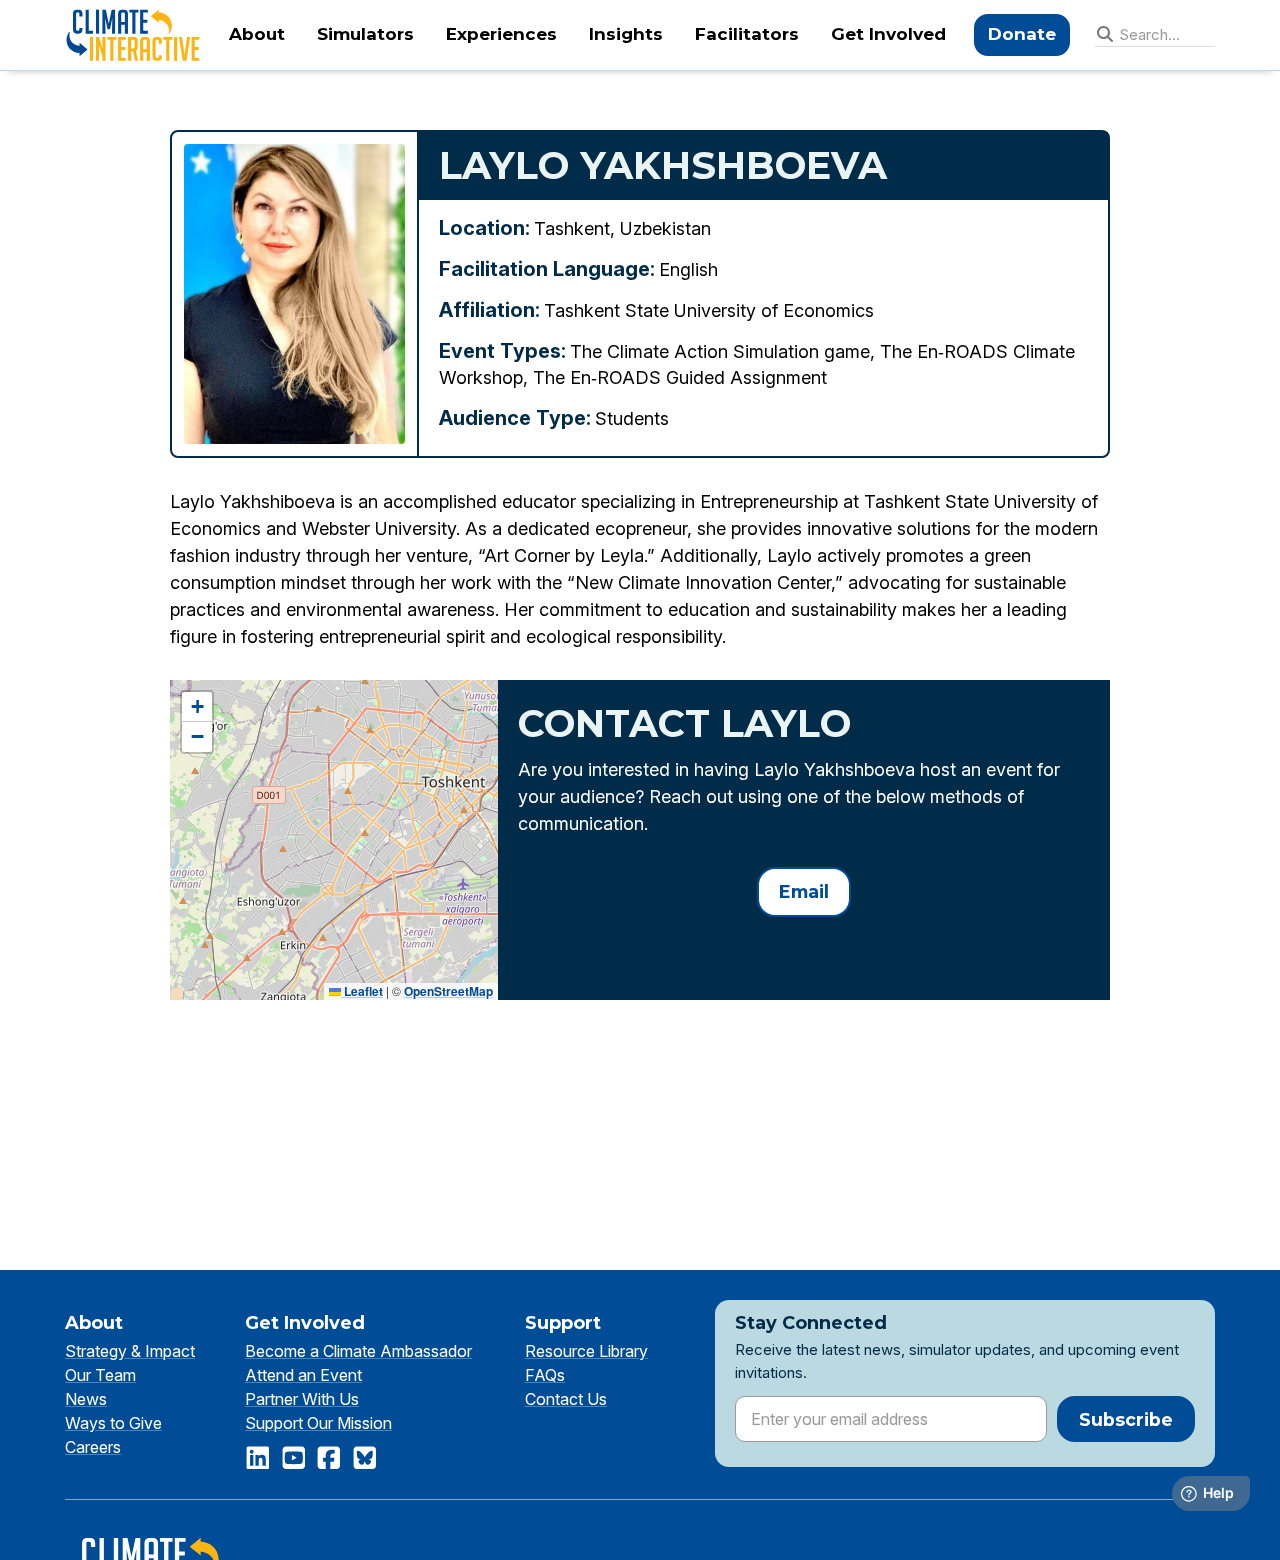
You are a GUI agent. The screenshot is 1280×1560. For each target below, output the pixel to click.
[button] (197, 707)
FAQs (545, 1375)
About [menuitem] (257, 34)
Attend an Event (303, 1375)
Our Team (100, 1375)
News (86, 1399)
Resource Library (586, 1351)
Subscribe (1126, 1419)
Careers (93, 1447)
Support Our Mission (318, 1423)
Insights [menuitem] (626, 34)
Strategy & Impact (130, 1351)
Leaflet (362, 991)
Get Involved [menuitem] (888, 34)
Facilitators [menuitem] (747, 34)
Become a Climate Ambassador (358, 1351)
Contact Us (566, 1399)
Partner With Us (302, 1399)
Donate (1022, 34)
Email (804, 891)
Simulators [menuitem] (365, 34)
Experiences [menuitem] (501, 34)
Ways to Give (113, 1423)
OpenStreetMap (448, 991)
